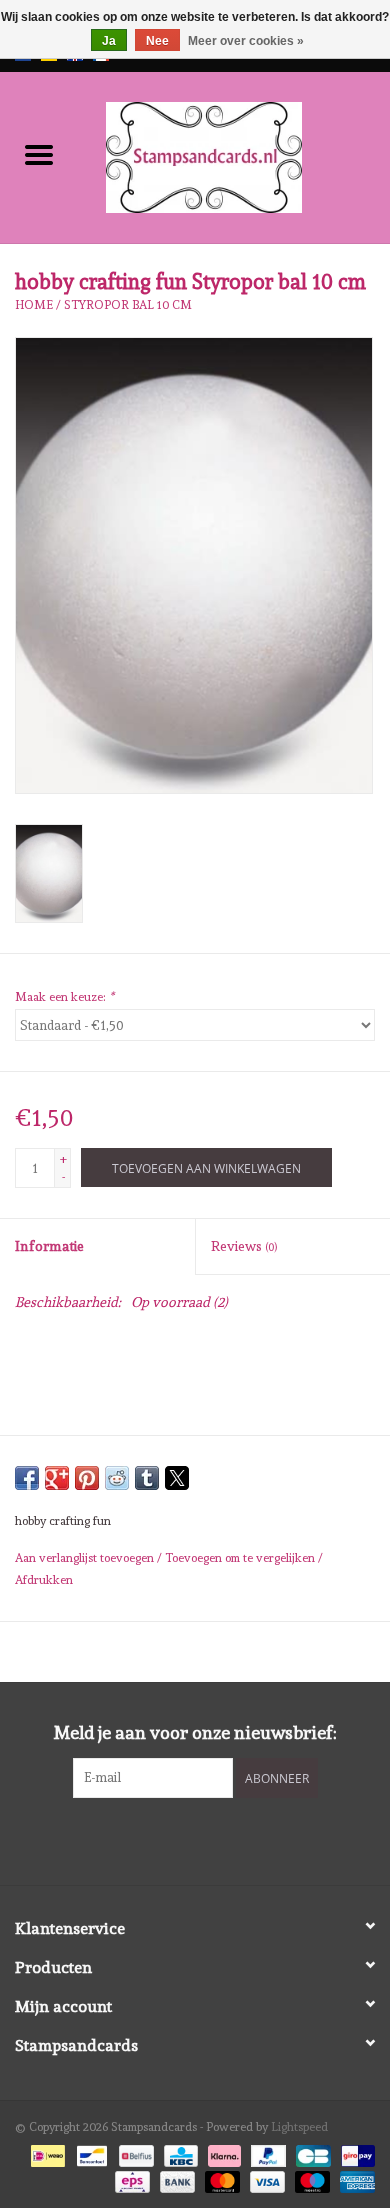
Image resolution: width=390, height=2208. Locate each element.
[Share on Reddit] (117, 1478)
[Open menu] (39, 154)
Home (34, 305)
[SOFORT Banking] (222, 2152)
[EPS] (130, 2179)
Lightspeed (299, 2127)
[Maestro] (310, 2179)
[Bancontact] (90, 2152)
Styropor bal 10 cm (128, 305)
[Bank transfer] (175, 2179)
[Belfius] (134, 2152)
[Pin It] (87, 1478)
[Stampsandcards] (234, 154)
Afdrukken (44, 1580)
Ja (109, 41)
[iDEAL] (46, 2152)
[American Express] (354, 2179)
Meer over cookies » (246, 41)
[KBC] (179, 2152)
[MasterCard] (220, 2179)
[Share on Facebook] (27, 1478)
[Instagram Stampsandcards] (213, 1839)
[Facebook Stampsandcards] (178, 1839)
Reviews (244, 1246)
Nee (157, 41)
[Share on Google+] (57, 1478)
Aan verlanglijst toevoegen (86, 1558)
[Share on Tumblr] (147, 1478)
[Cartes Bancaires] (311, 2152)
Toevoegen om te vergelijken (241, 1558)
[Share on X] (177, 1478)
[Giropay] (354, 2152)
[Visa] (265, 2179)
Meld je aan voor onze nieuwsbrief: (195, 1732)
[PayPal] (266, 2152)
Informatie (49, 1246)
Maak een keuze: (64, 997)
